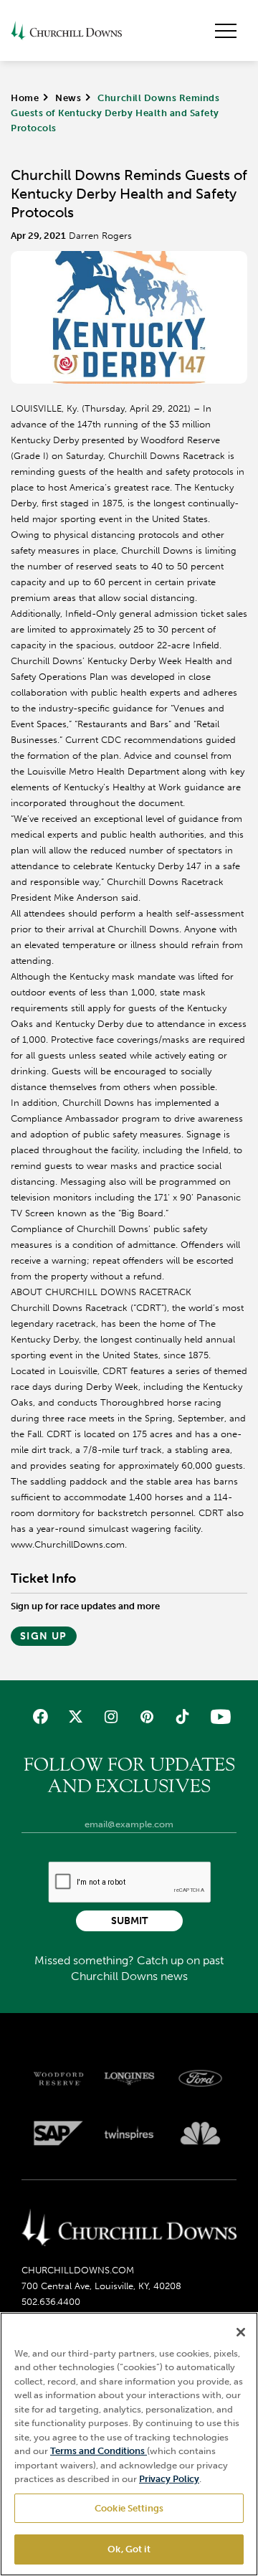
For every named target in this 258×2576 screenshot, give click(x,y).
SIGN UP (44, 1636)
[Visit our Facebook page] (40, 1716)
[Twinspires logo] (129, 2133)
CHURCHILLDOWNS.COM (78, 2270)
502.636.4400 (51, 2302)
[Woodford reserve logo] (58, 2079)
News (68, 98)
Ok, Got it (129, 2549)
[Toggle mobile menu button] (226, 31)
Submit (129, 1921)
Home (25, 98)
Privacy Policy (169, 2479)
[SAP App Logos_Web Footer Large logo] (58, 2133)
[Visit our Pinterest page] (147, 1716)
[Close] (241, 2332)
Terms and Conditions (99, 2451)
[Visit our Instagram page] (111, 1716)
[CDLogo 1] (129, 2229)
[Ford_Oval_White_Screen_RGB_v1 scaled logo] (200, 2078)
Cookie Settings (129, 2508)
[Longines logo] (129, 2079)
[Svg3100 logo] (200, 2133)
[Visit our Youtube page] (218, 1716)
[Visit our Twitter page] (76, 1716)
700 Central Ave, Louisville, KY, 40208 (101, 2286)
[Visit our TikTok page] (182, 1716)
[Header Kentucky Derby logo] (66, 30)
